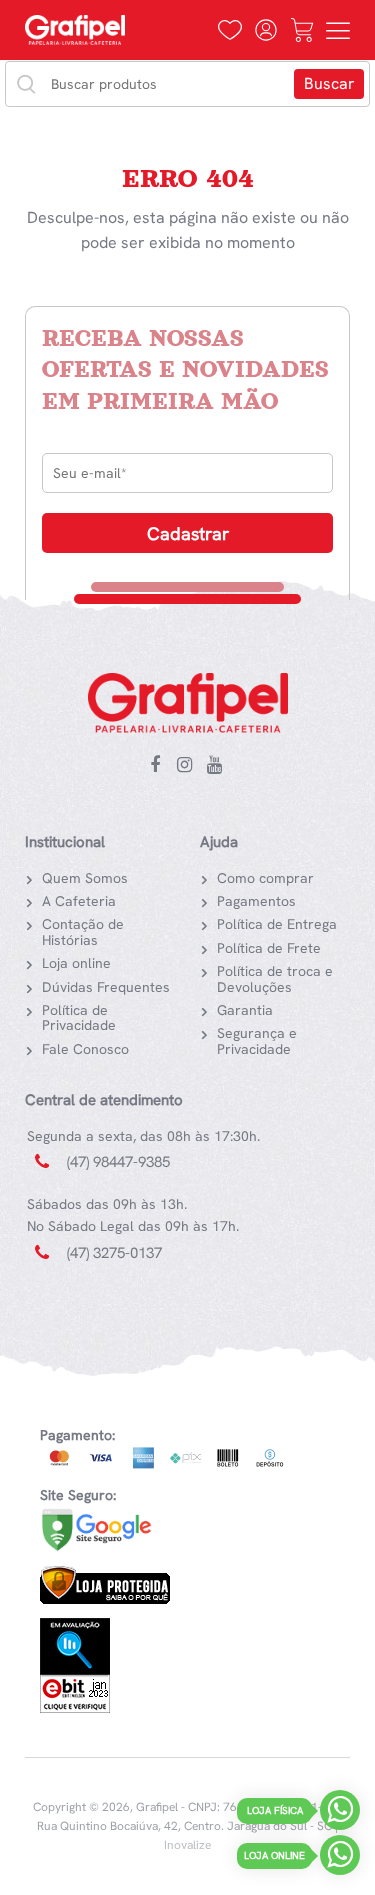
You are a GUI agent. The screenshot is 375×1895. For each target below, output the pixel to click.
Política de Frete (269, 948)
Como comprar (265, 878)
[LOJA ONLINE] (340, 1859)
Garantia (245, 1010)
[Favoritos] (230, 30)
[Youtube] (215, 766)
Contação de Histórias (83, 931)
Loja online (76, 963)
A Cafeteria (79, 901)
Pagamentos (256, 901)
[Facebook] (155, 766)
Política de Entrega (277, 924)
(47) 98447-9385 (118, 1162)
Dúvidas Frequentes (106, 987)
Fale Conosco (85, 1049)
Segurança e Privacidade (257, 1040)
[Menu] (338, 30)
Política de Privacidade (79, 1017)
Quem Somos (85, 878)
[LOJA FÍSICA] (340, 1814)
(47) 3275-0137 (114, 1253)
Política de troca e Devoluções (275, 978)
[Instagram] (185, 766)
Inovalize (187, 1845)
